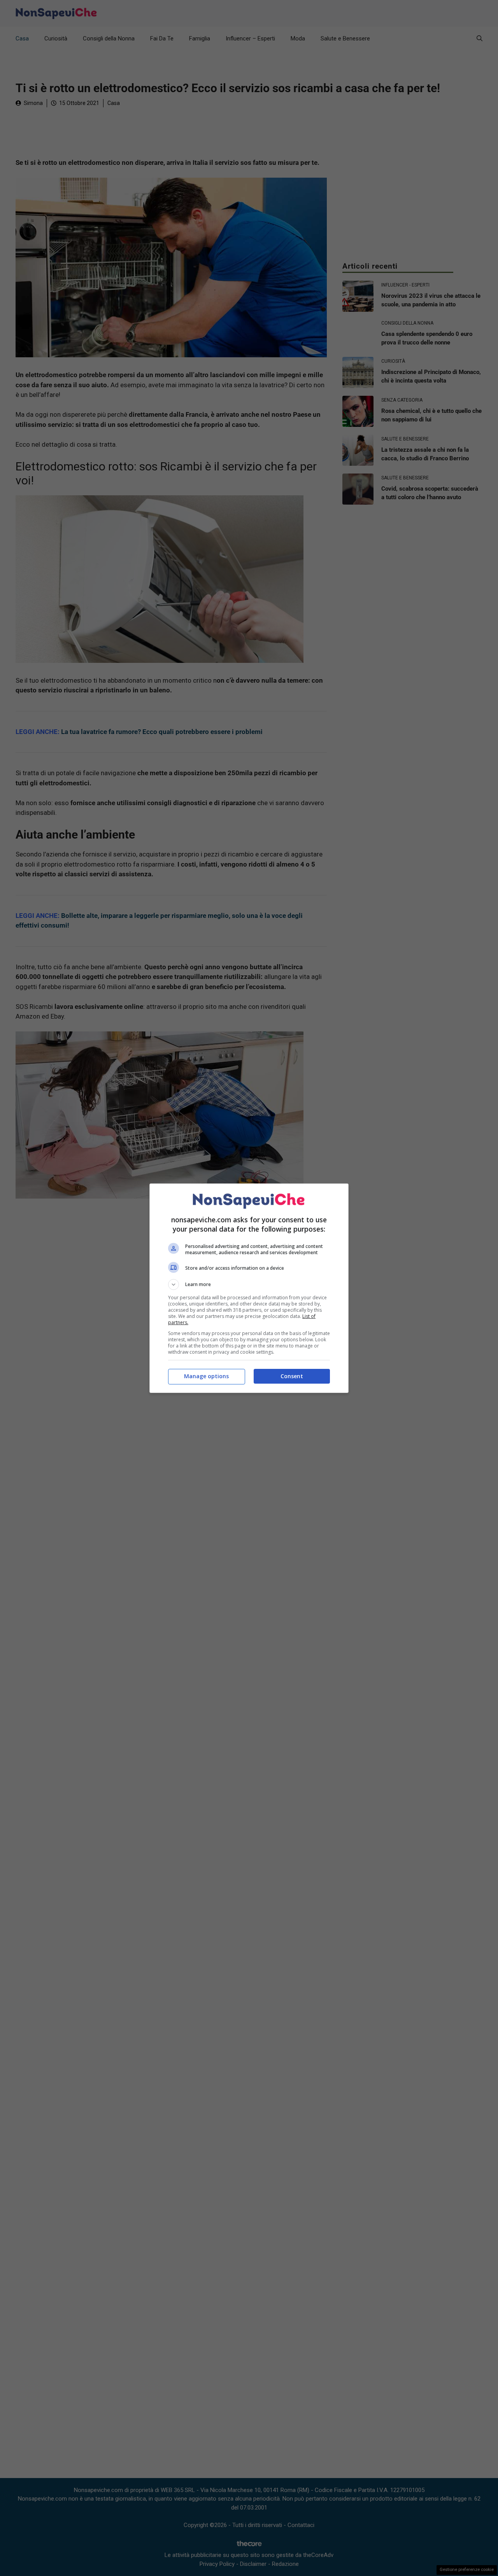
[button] (249, 1285)
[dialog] (249, 1288)
